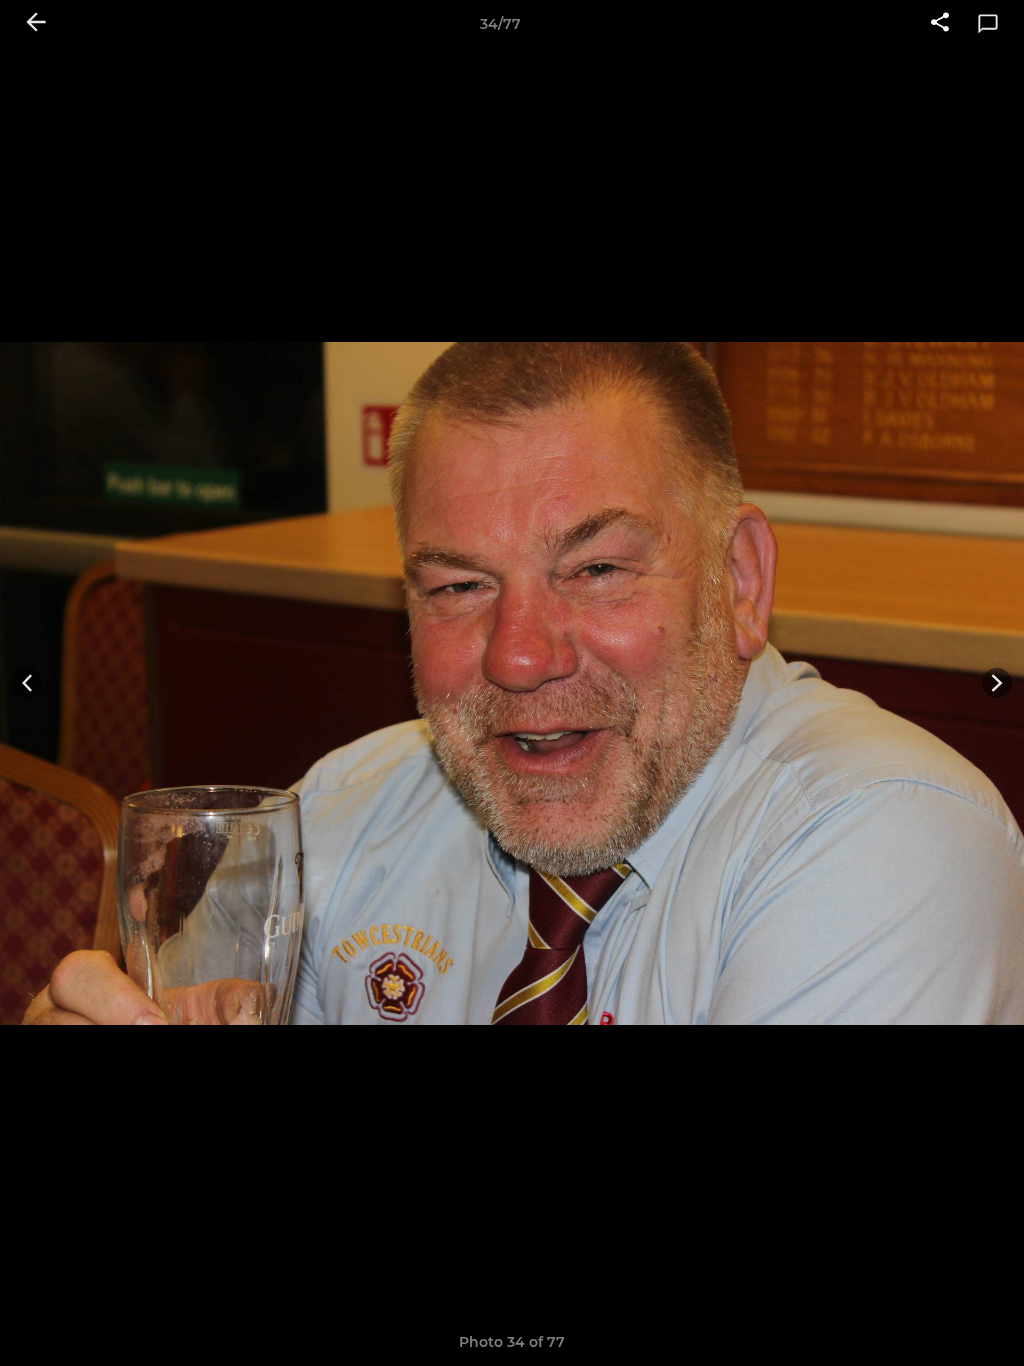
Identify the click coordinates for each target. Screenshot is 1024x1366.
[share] (940, 24)
